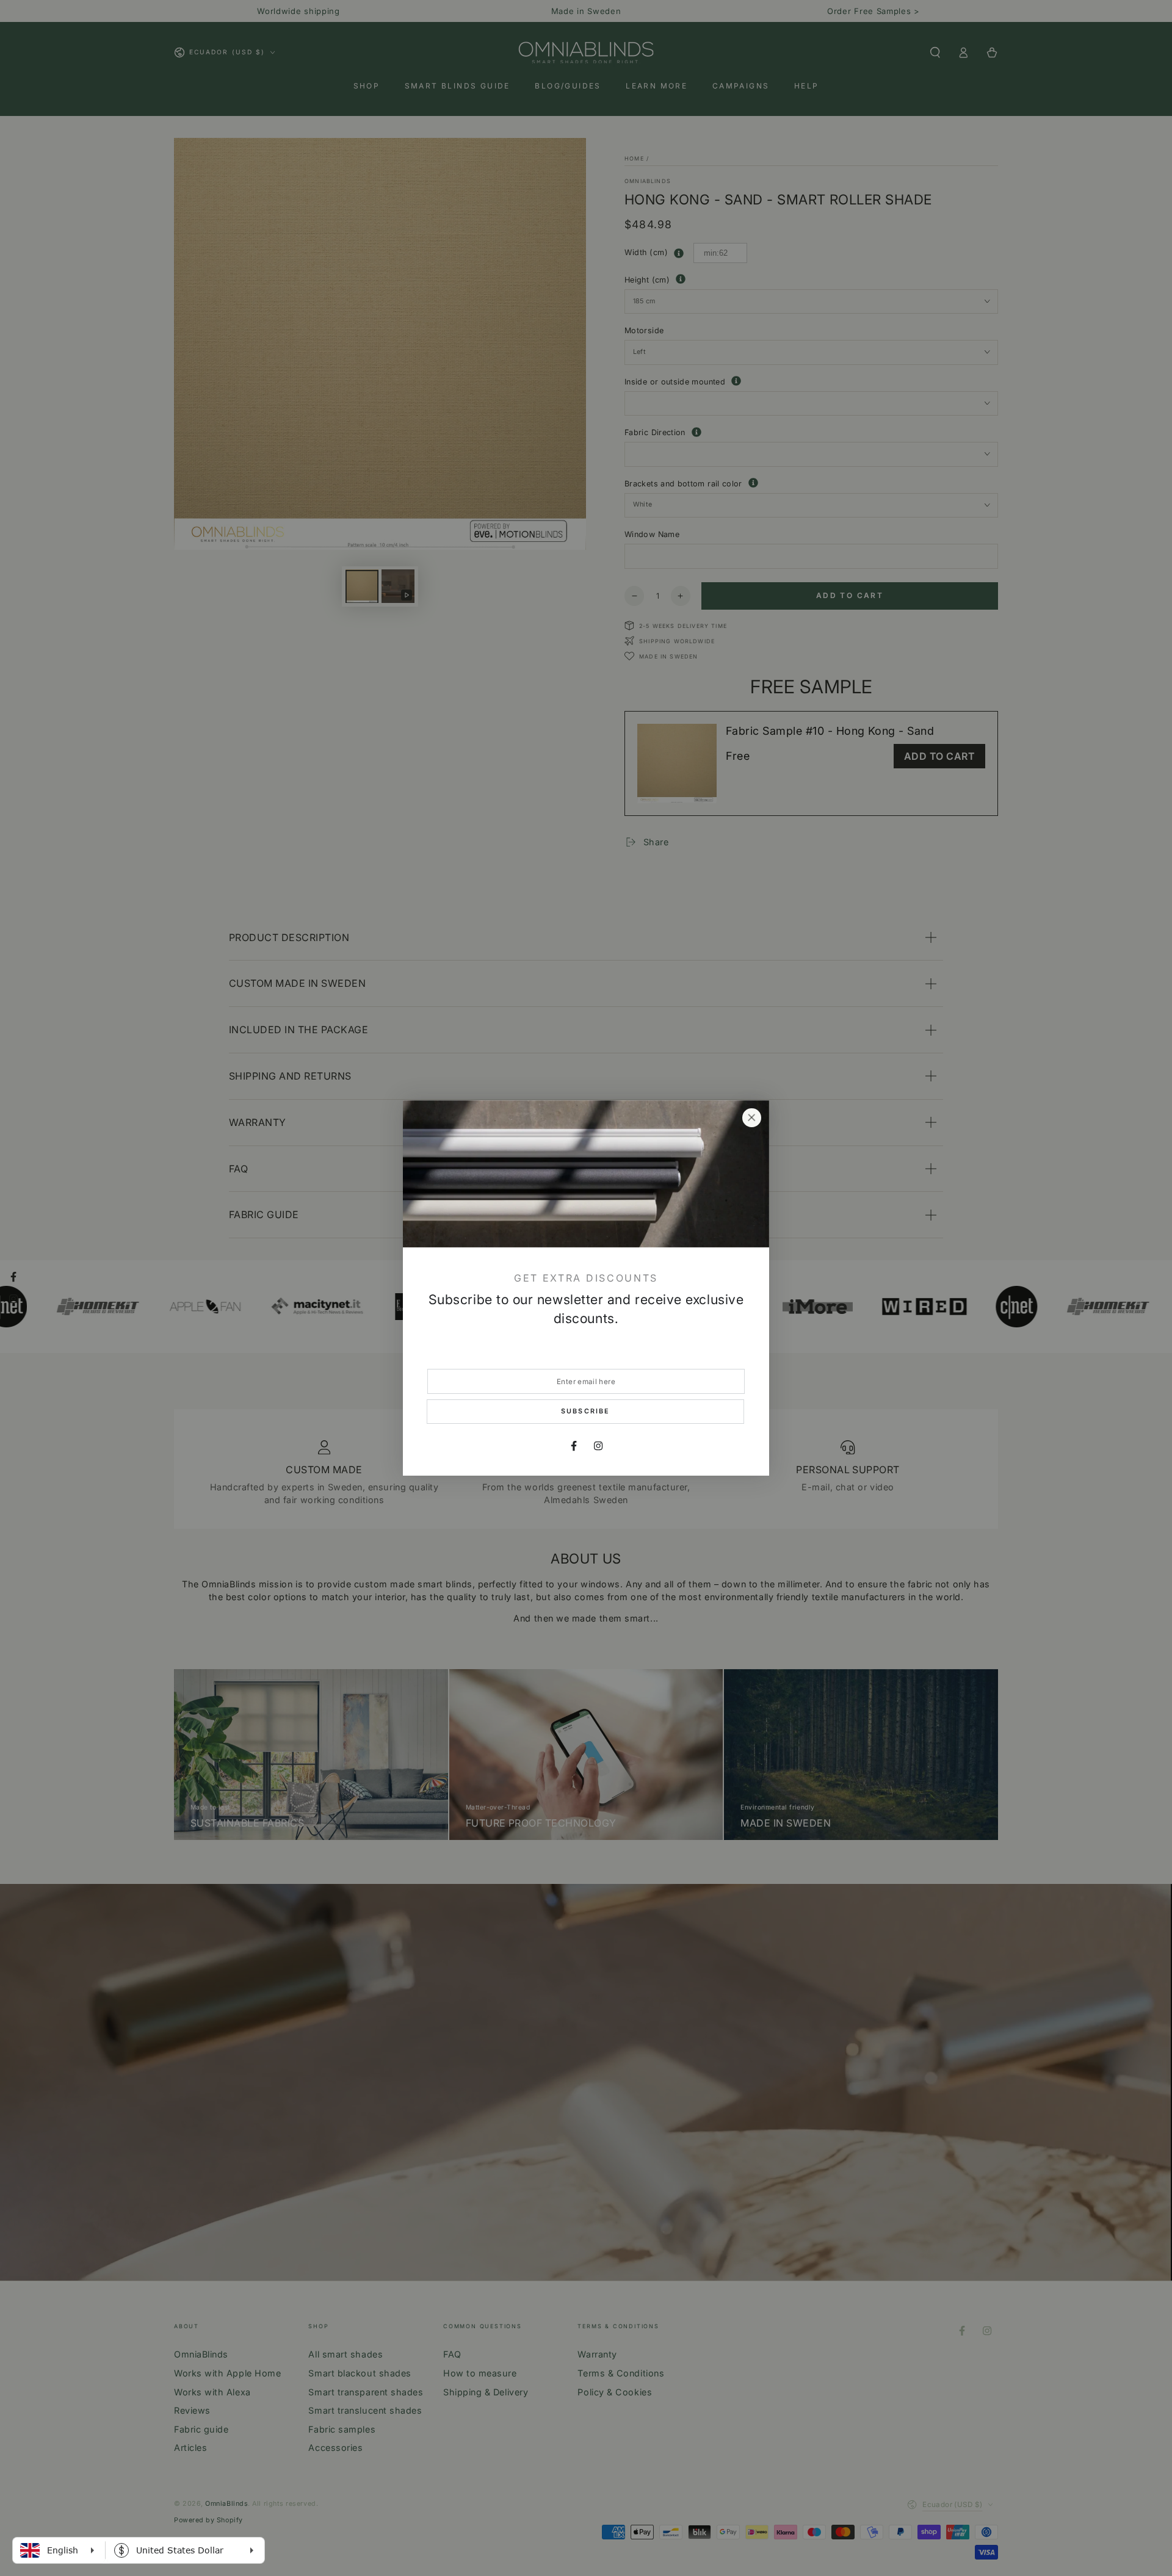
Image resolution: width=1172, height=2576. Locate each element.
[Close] (751, 1118)
